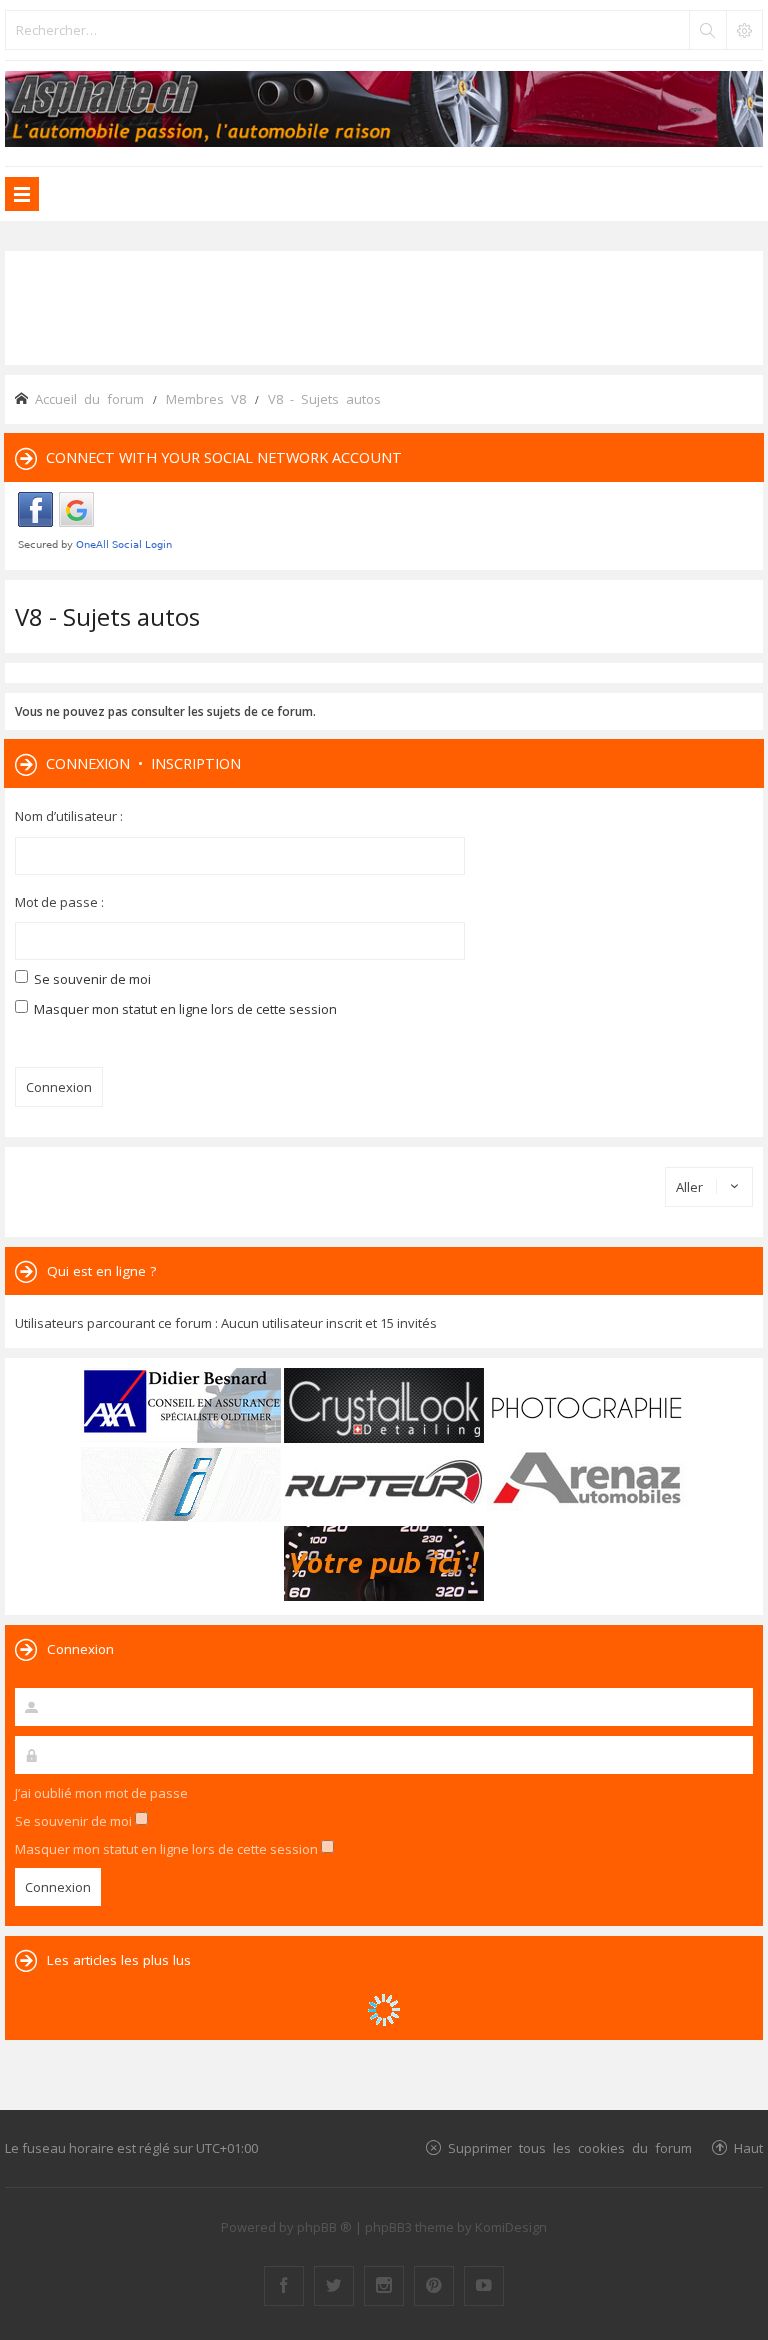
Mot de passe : (59, 902)
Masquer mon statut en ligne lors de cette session (184, 1009)
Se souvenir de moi (91, 979)
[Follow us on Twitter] (334, 2286)
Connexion (88, 763)
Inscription (196, 763)
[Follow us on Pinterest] (434, 2286)
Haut (748, 2147)
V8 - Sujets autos (107, 616)
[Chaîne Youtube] (484, 2286)
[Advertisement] (384, 306)
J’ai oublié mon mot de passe (101, 1793)
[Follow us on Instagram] (384, 2286)
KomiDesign (511, 2227)
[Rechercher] (707, 30)
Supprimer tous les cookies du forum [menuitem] (570, 2147)
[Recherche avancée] (744, 30)
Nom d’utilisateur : (69, 816)
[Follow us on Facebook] (284, 2286)
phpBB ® (324, 2227)
